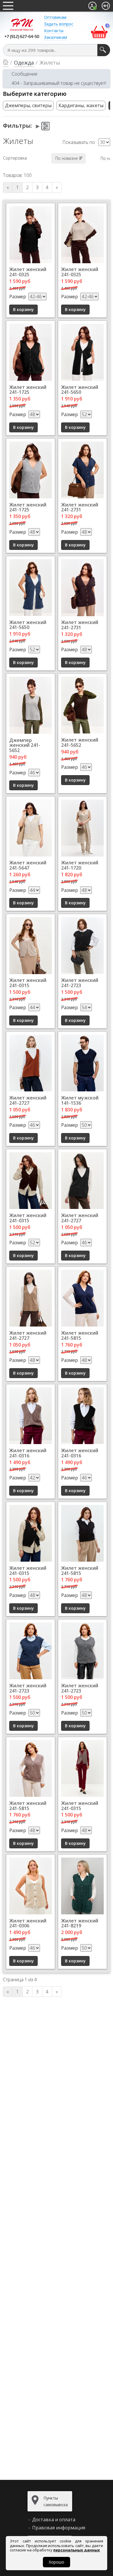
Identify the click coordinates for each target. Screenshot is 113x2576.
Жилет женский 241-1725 (28, 390)
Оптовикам (55, 17)
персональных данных (77, 2550)
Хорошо (57, 2562)
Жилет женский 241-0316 (28, 1453)
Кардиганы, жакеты (81, 105)
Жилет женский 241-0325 (28, 272)
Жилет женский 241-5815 (80, 1335)
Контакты (54, 31)
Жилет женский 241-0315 (28, 983)
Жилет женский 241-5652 (80, 742)
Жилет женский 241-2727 (28, 1100)
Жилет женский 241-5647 (28, 865)
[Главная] (6, 63)
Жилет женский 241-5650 (80, 390)
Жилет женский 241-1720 (80, 865)
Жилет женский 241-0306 (28, 1923)
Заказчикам (55, 37)
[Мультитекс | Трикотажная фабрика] (22, 24)
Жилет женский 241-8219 (80, 1923)
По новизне (67, 158)
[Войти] (106, 6)
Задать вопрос (59, 24)
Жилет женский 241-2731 (80, 507)
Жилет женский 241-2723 (80, 983)
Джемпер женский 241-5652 (25, 745)
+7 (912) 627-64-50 (22, 37)
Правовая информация (59, 2528)
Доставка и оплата (54, 2520)
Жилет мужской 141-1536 (80, 1100)
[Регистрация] (92, 6)
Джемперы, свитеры (28, 105)
